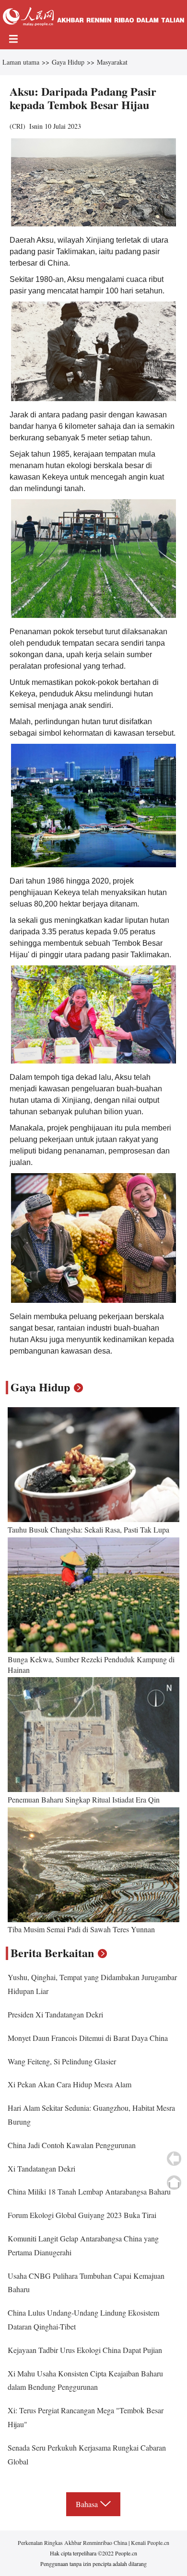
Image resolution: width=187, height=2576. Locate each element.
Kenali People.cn (149, 2542)
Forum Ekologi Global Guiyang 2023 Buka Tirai (82, 2215)
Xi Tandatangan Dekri (41, 2168)
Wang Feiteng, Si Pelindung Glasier (62, 2061)
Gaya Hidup (68, 62)
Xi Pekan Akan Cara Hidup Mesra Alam (70, 2084)
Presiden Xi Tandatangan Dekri (55, 2014)
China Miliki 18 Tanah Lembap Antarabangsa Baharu (89, 2191)
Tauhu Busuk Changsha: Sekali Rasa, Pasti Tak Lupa (88, 1529)
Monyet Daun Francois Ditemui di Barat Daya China (88, 2038)
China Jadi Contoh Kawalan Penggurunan (72, 2145)
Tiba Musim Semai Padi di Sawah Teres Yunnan (81, 1929)
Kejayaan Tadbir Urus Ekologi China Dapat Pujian (85, 2350)
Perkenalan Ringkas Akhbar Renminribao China (73, 2542)
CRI (18, 126)
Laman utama (21, 62)
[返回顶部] (174, 2183)
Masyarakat (112, 62)
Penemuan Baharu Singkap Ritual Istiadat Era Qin (84, 1799)
